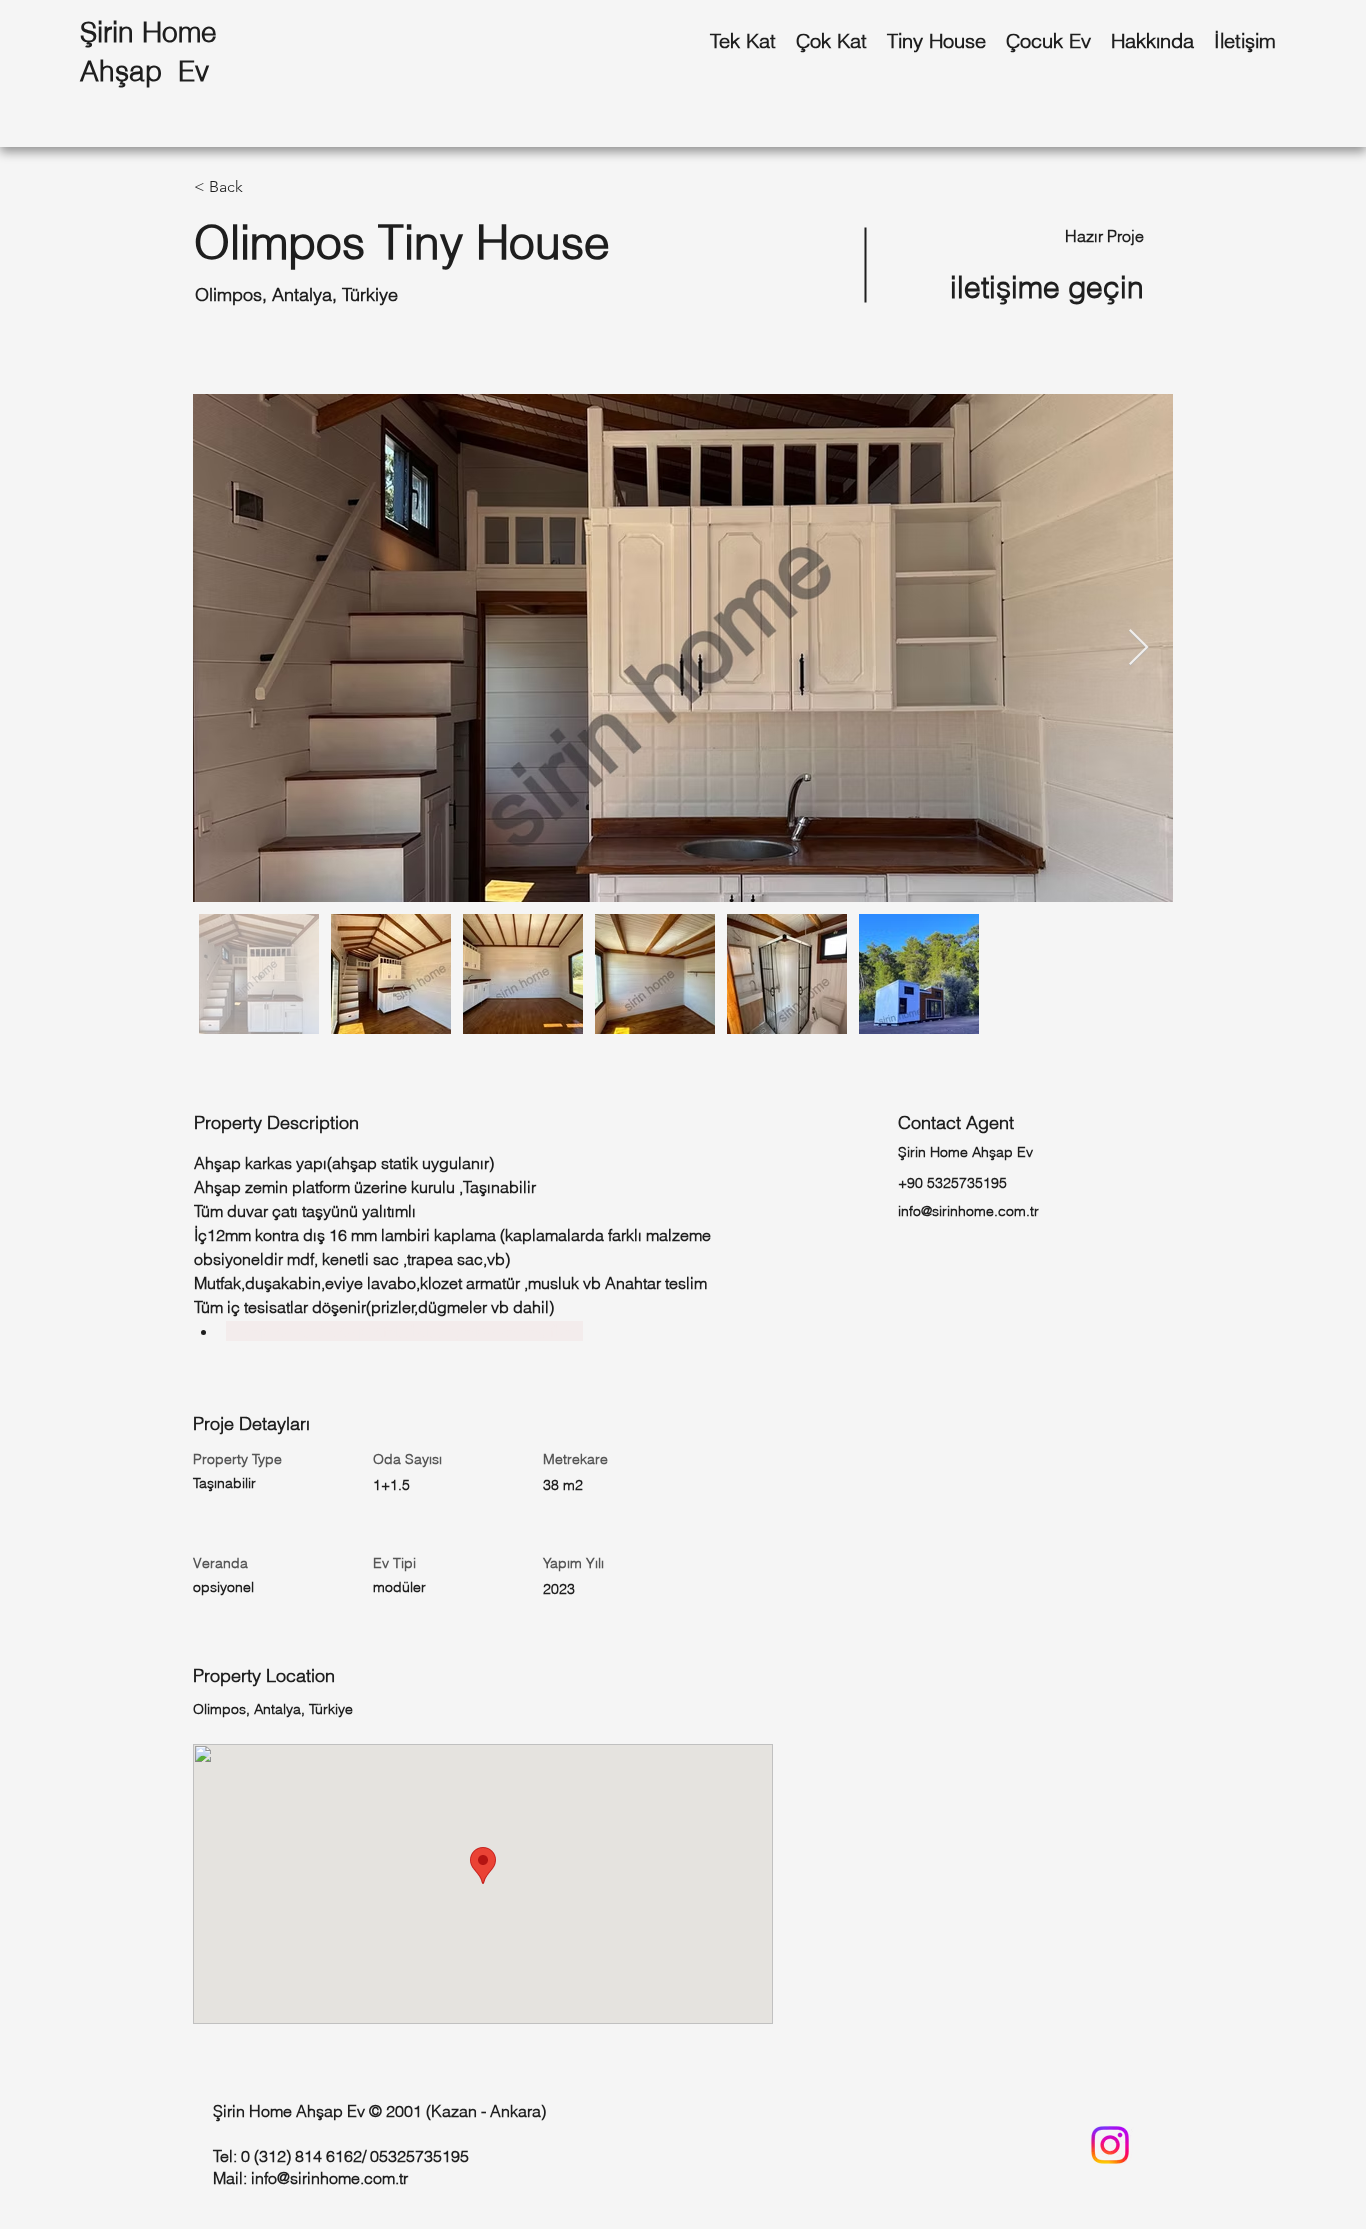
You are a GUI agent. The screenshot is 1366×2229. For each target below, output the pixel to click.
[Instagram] (1110, 2145)
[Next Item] (1138, 648)
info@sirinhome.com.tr (968, 1211)
